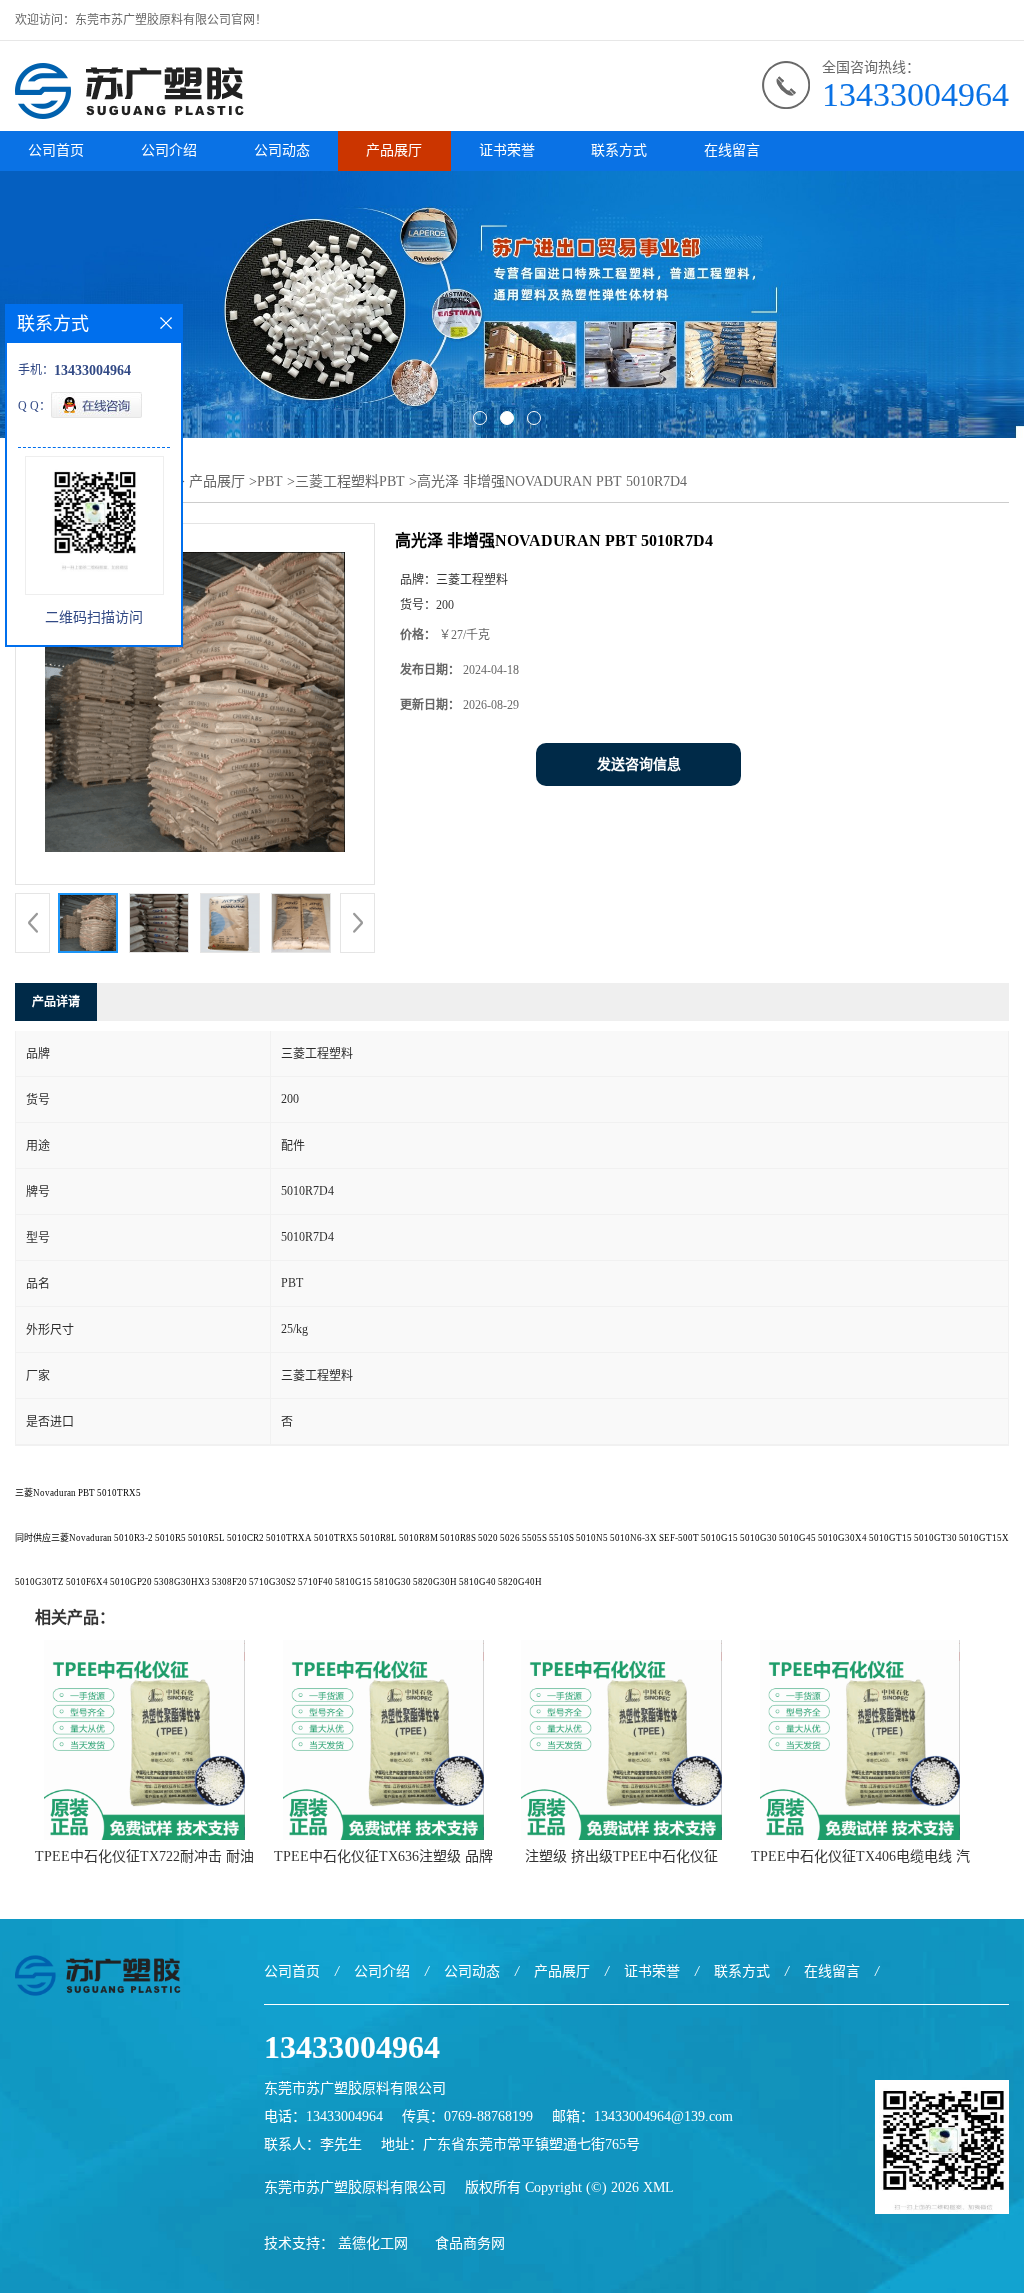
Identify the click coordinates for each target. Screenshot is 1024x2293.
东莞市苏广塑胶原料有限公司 (355, 2187)
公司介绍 (169, 150)
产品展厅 (394, 150)
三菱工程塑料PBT (350, 481)
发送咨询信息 (639, 764)
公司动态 (282, 150)
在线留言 (732, 150)
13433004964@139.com (663, 2116)
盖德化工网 (373, 2243)
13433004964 (915, 94)
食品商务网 (470, 2243)
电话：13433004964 (323, 2116)
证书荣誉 (507, 150)
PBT (270, 481)
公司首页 (56, 150)
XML (658, 2187)
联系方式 (619, 150)
